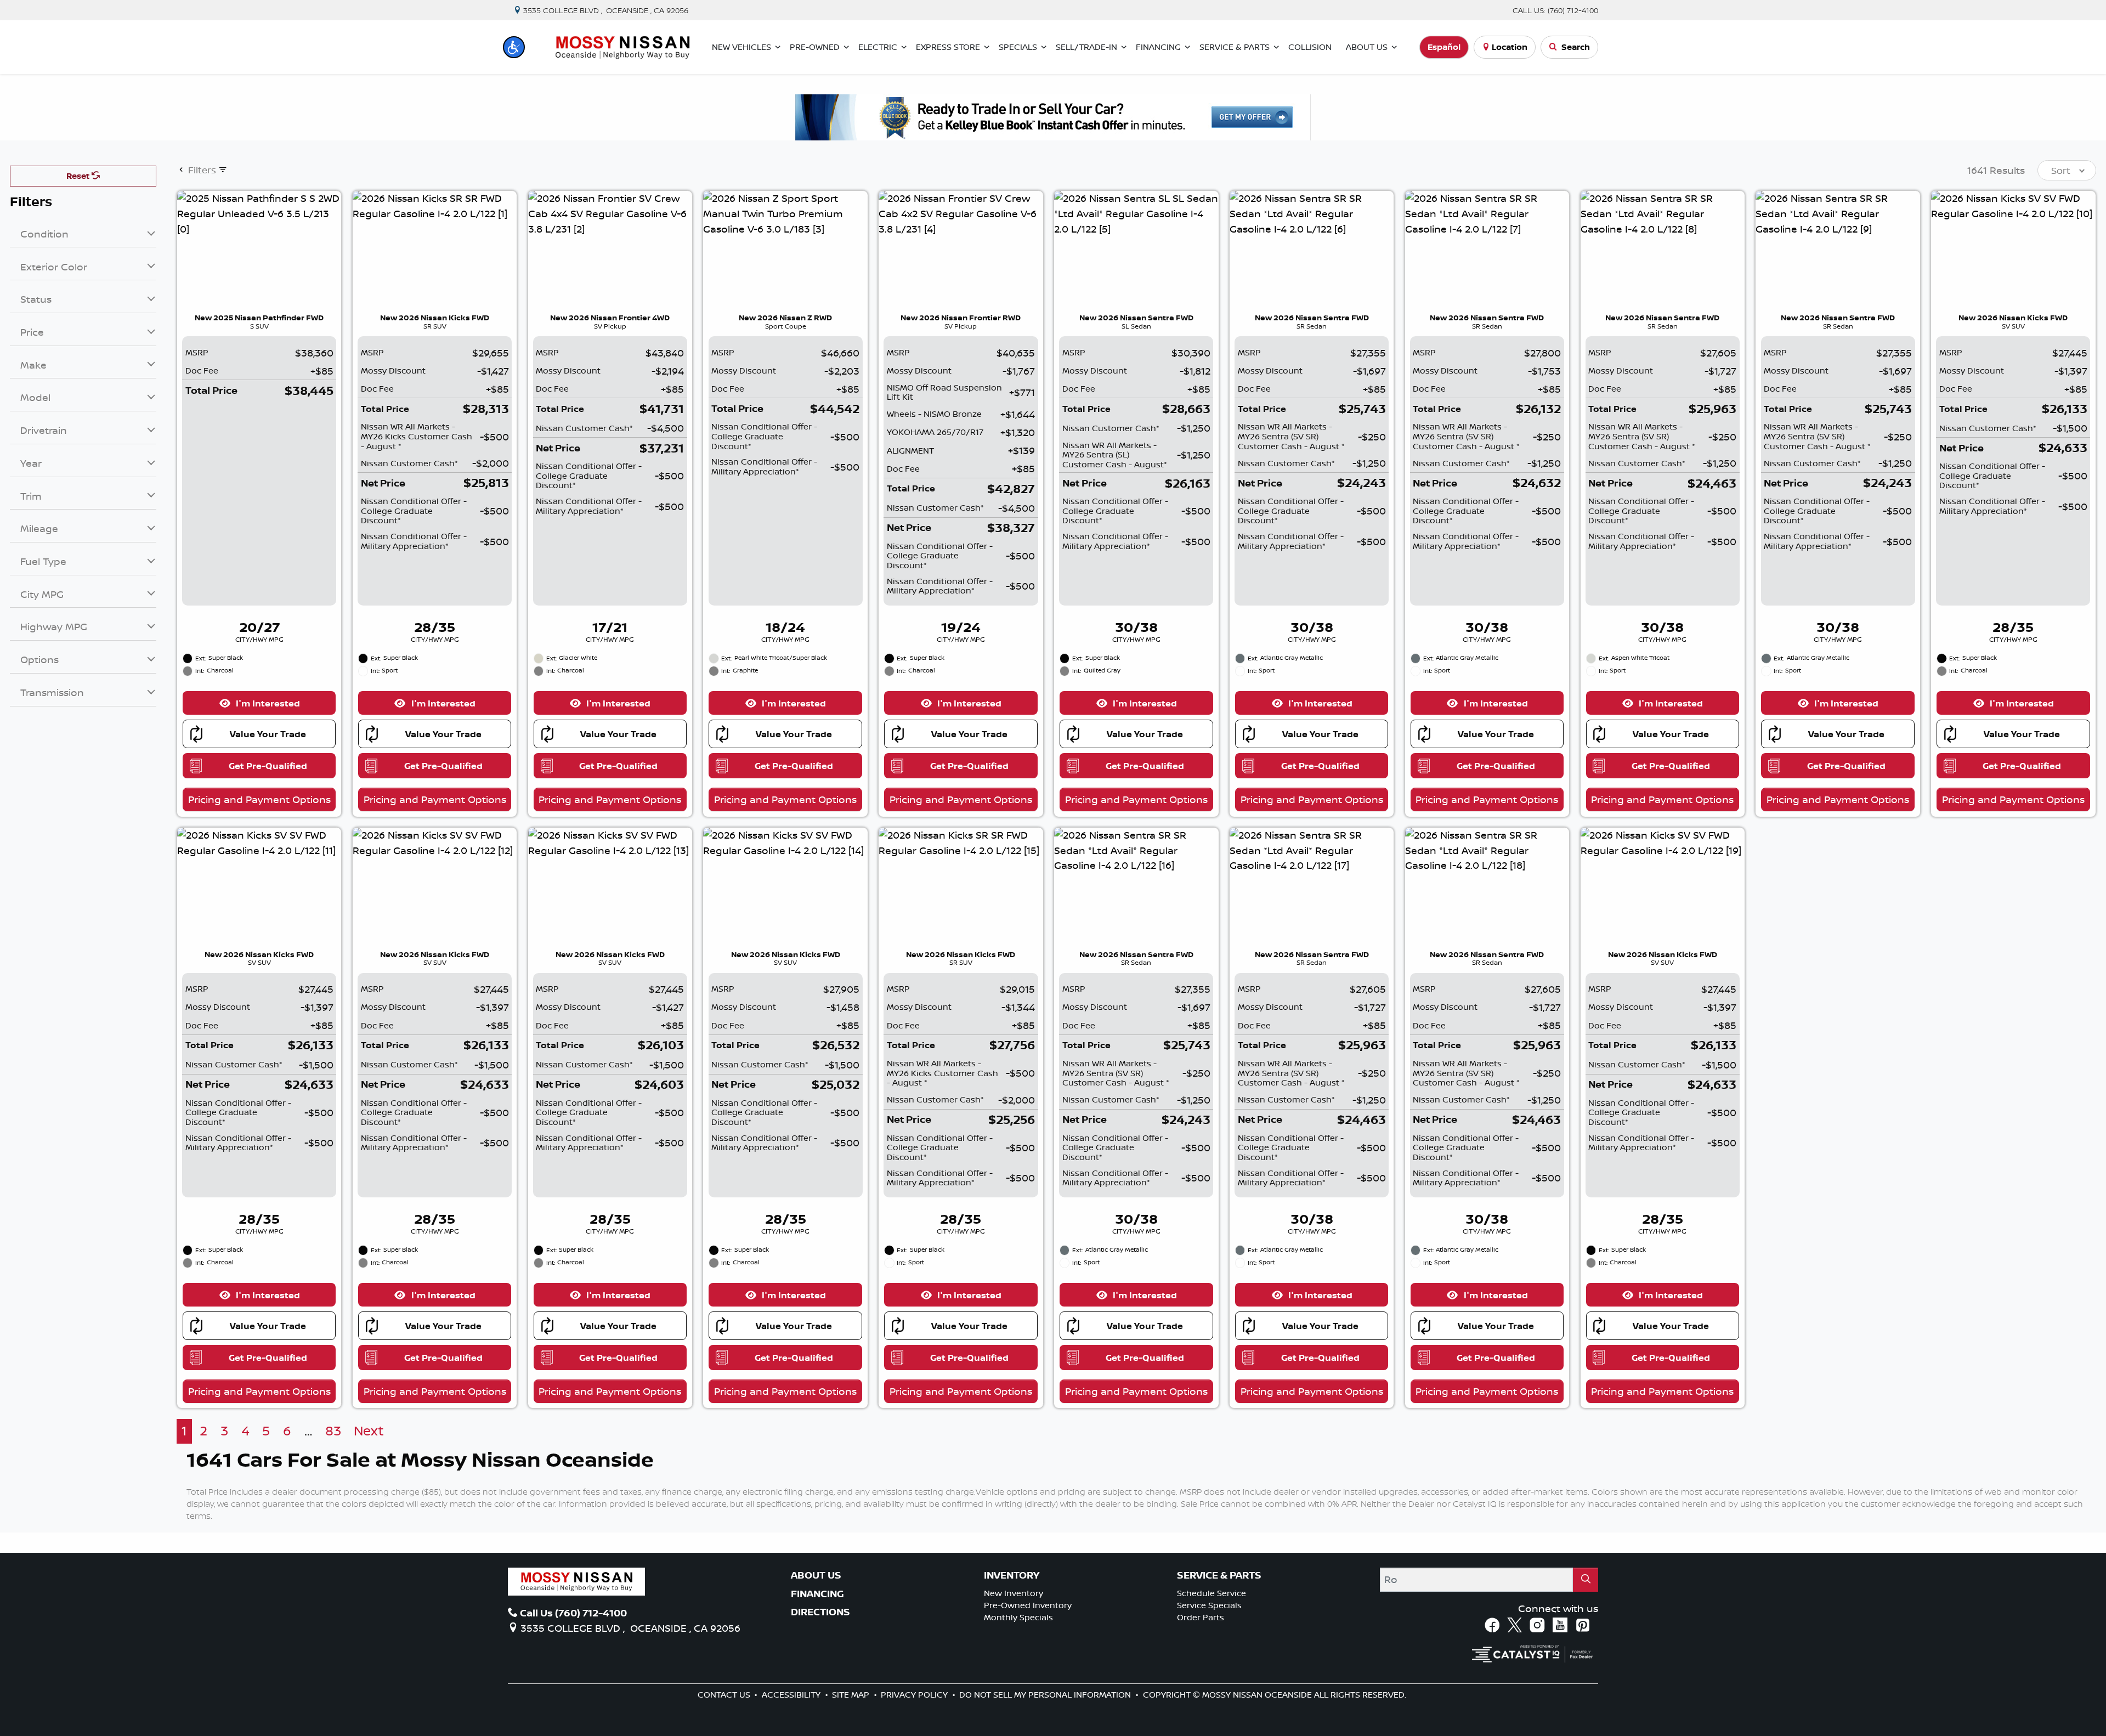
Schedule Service (1211, 1593)
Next (369, 1431)
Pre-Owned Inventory (1028, 1605)
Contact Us (725, 1695)
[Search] (1586, 1579)
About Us (816, 1575)
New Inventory (1014, 1593)
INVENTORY (1012, 1575)
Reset (79, 176)
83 (333, 1431)
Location (1510, 47)
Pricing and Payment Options (259, 799)
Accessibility (792, 1695)
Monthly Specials (1018, 1617)
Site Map (852, 1695)
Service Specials (1209, 1605)
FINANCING (817, 1594)
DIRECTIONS (820, 1612)
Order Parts (1201, 1617)
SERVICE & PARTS (1219, 1575)
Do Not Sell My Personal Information (1046, 1695)
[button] (514, 47)
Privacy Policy (915, 1695)
